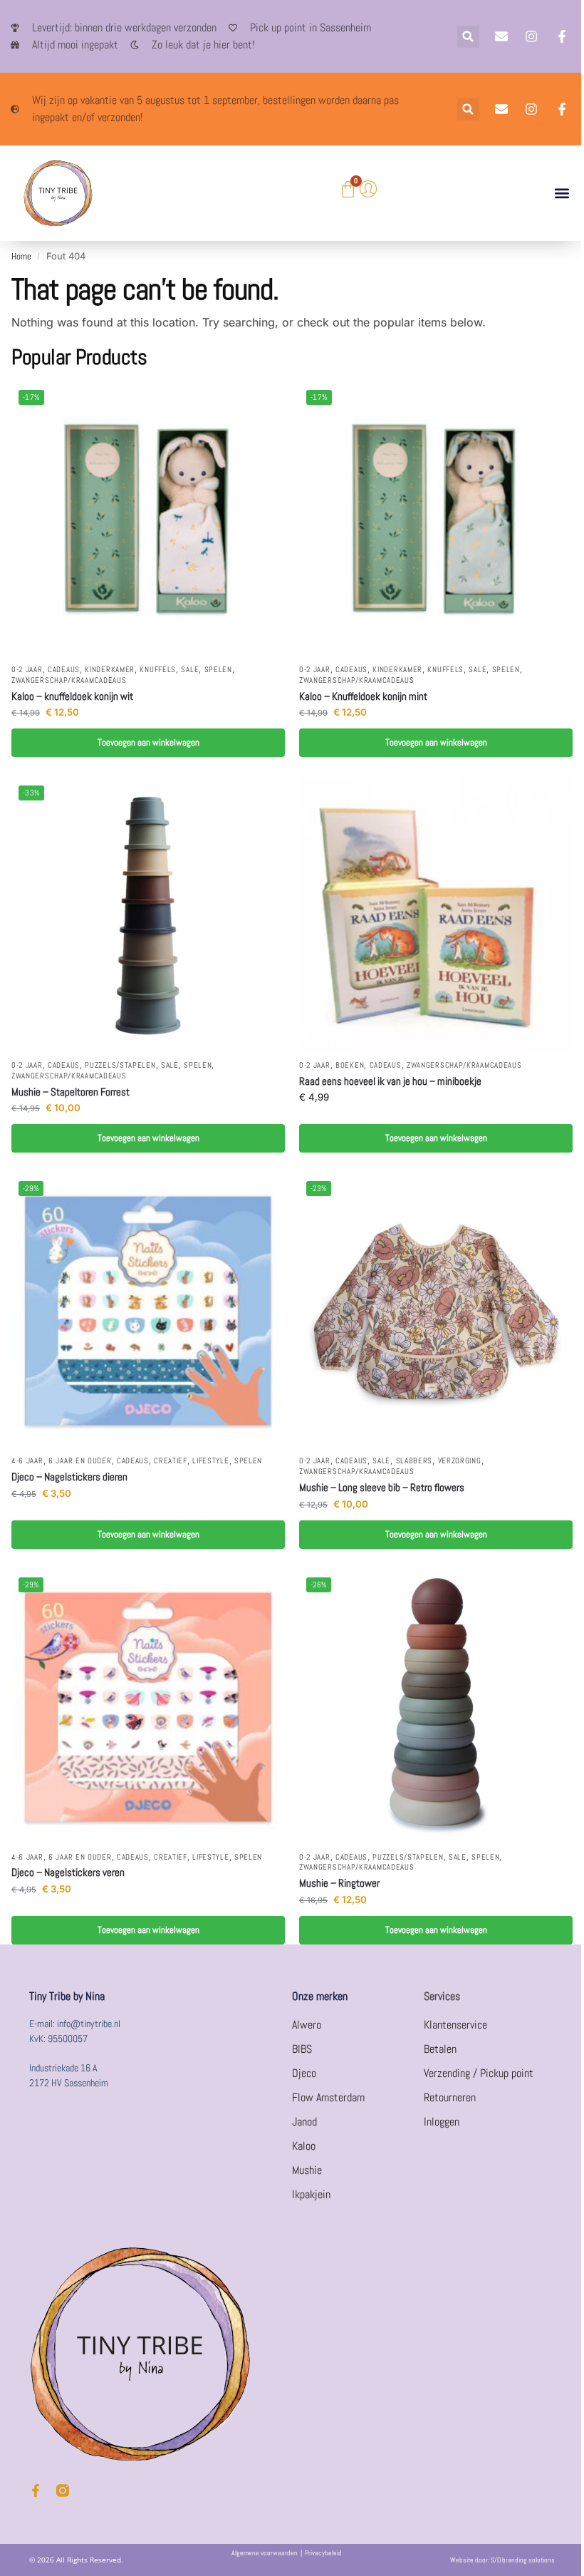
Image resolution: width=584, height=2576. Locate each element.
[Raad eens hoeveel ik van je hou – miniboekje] (436, 915)
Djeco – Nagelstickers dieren (69, 1477)
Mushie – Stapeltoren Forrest (71, 1092)
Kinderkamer (110, 670)
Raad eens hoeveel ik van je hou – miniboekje (390, 1081)
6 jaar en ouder (80, 1461)
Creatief (171, 1461)
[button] (468, 37)
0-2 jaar (27, 670)
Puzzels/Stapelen (120, 1065)
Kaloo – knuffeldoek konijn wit (72, 696)
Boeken (350, 1065)
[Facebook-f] (36, 2490)
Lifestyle (210, 1461)
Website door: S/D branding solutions (502, 2560)
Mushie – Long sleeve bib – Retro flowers (382, 1487)
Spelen (218, 670)
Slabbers (414, 1461)
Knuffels (158, 670)
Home (21, 256)
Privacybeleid (323, 2553)
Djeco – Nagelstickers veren (68, 1872)
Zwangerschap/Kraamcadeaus (69, 680)
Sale (190, 670)
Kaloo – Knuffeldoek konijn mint (363, 696)
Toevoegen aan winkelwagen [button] (148, 742)
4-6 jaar (27, 1461)
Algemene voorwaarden (265, 2553)
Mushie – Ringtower (339, 1883)
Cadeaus (64, 670)
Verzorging (460, 1461)
